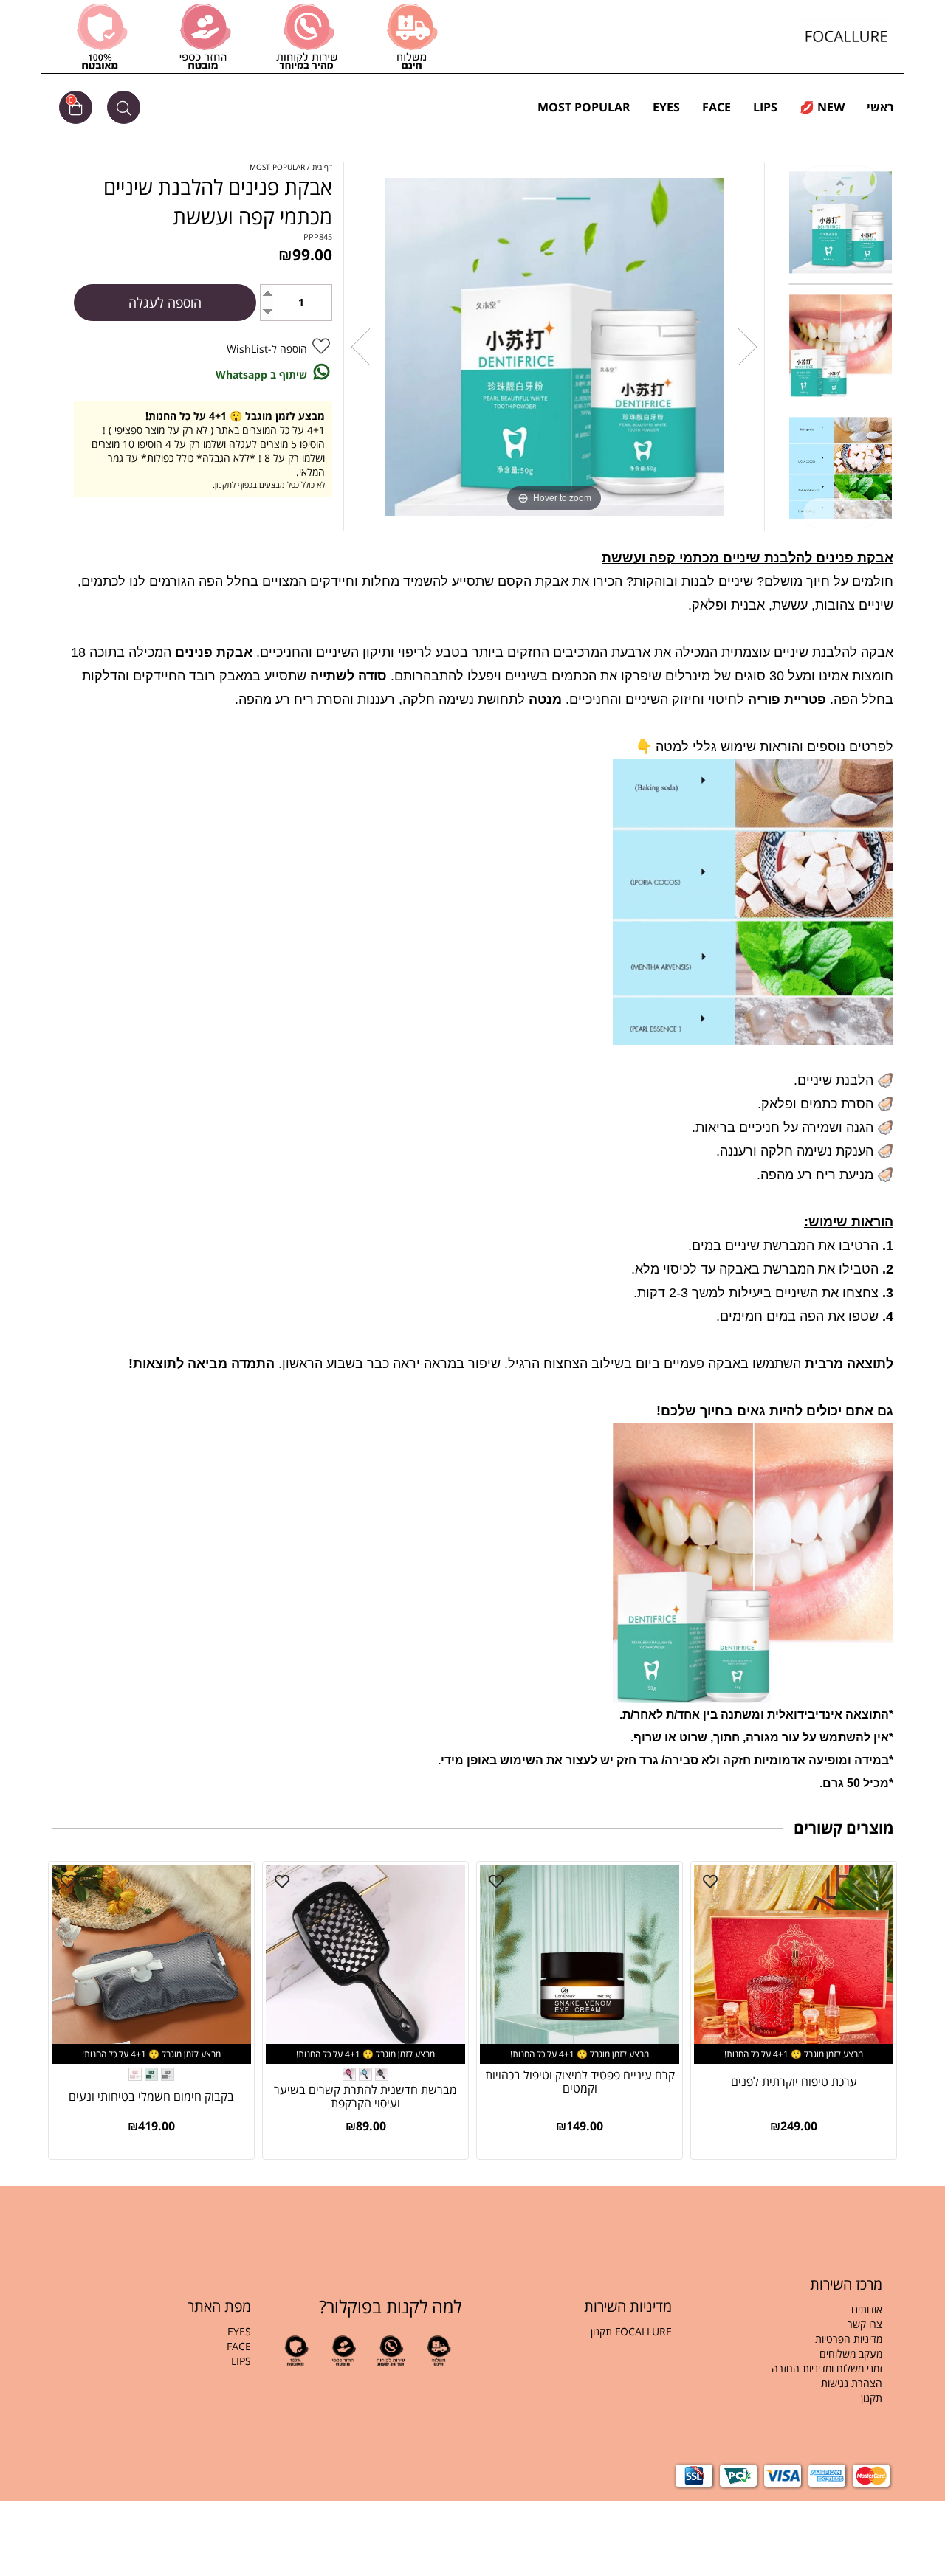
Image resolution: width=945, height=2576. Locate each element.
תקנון (870, 2398)
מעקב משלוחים (851, 2354)
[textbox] (788, 2361)
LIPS (765, 107)
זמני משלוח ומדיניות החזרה (827, 2368)
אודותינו (867, 2309)
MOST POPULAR (584, 107)
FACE (717, 107)
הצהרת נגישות (852, 2383)
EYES (666, 107)
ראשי (880, 107)
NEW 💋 (822, 107)
